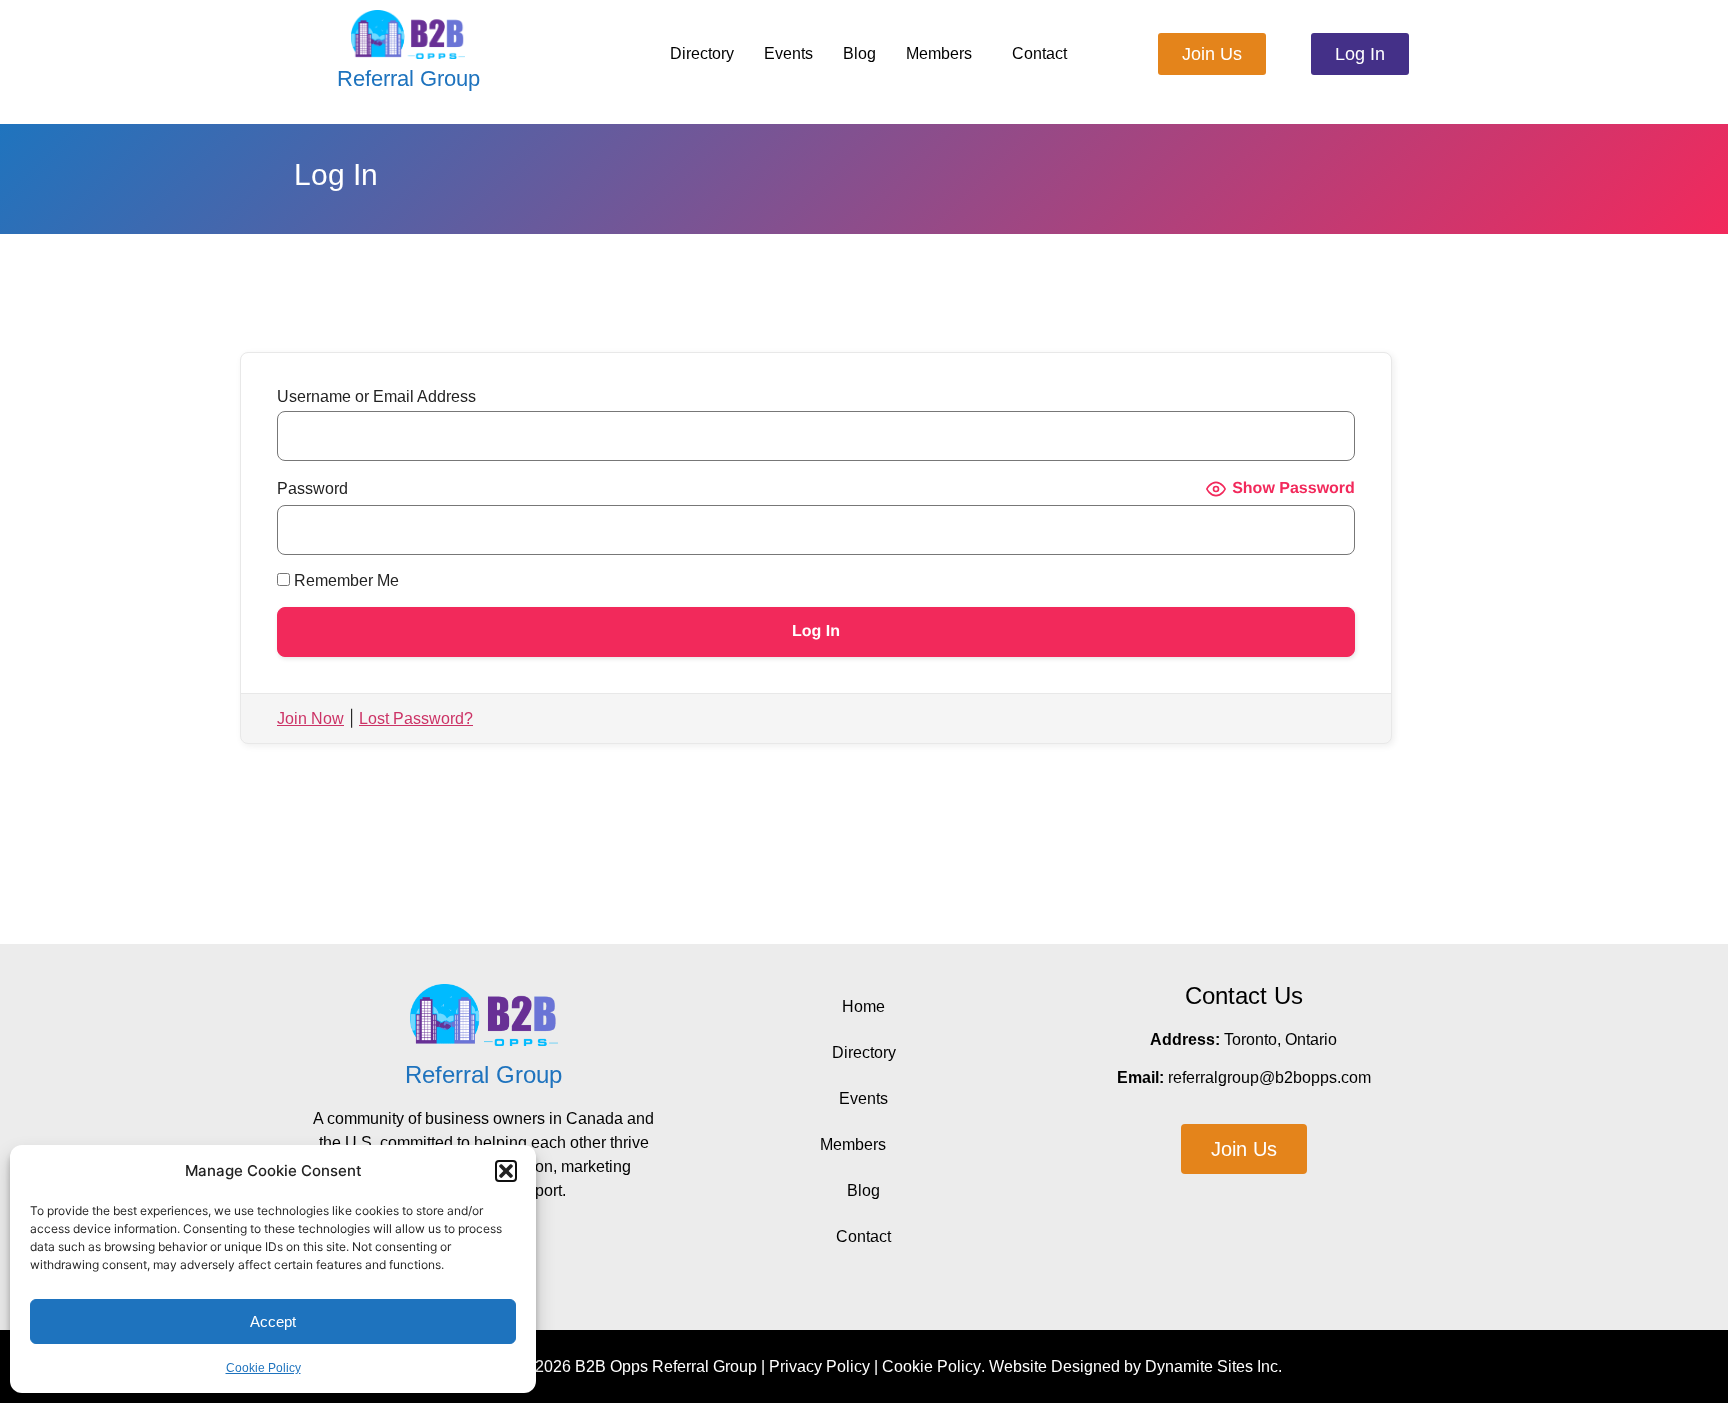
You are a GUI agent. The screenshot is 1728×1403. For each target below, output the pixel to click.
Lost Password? (416, 718)
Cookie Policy (263, 1368)
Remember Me (344, 581)
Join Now (310, 718)
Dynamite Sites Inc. (1213, 1366)
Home (863, 1006)
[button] (506, 1171)
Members (939, 53)
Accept (273, 1321)
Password (312, 489)
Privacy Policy (819, 1366)
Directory (702, 53)
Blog (859, 53)
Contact (1039, 53)
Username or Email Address (376, 397)
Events (788, 53)
